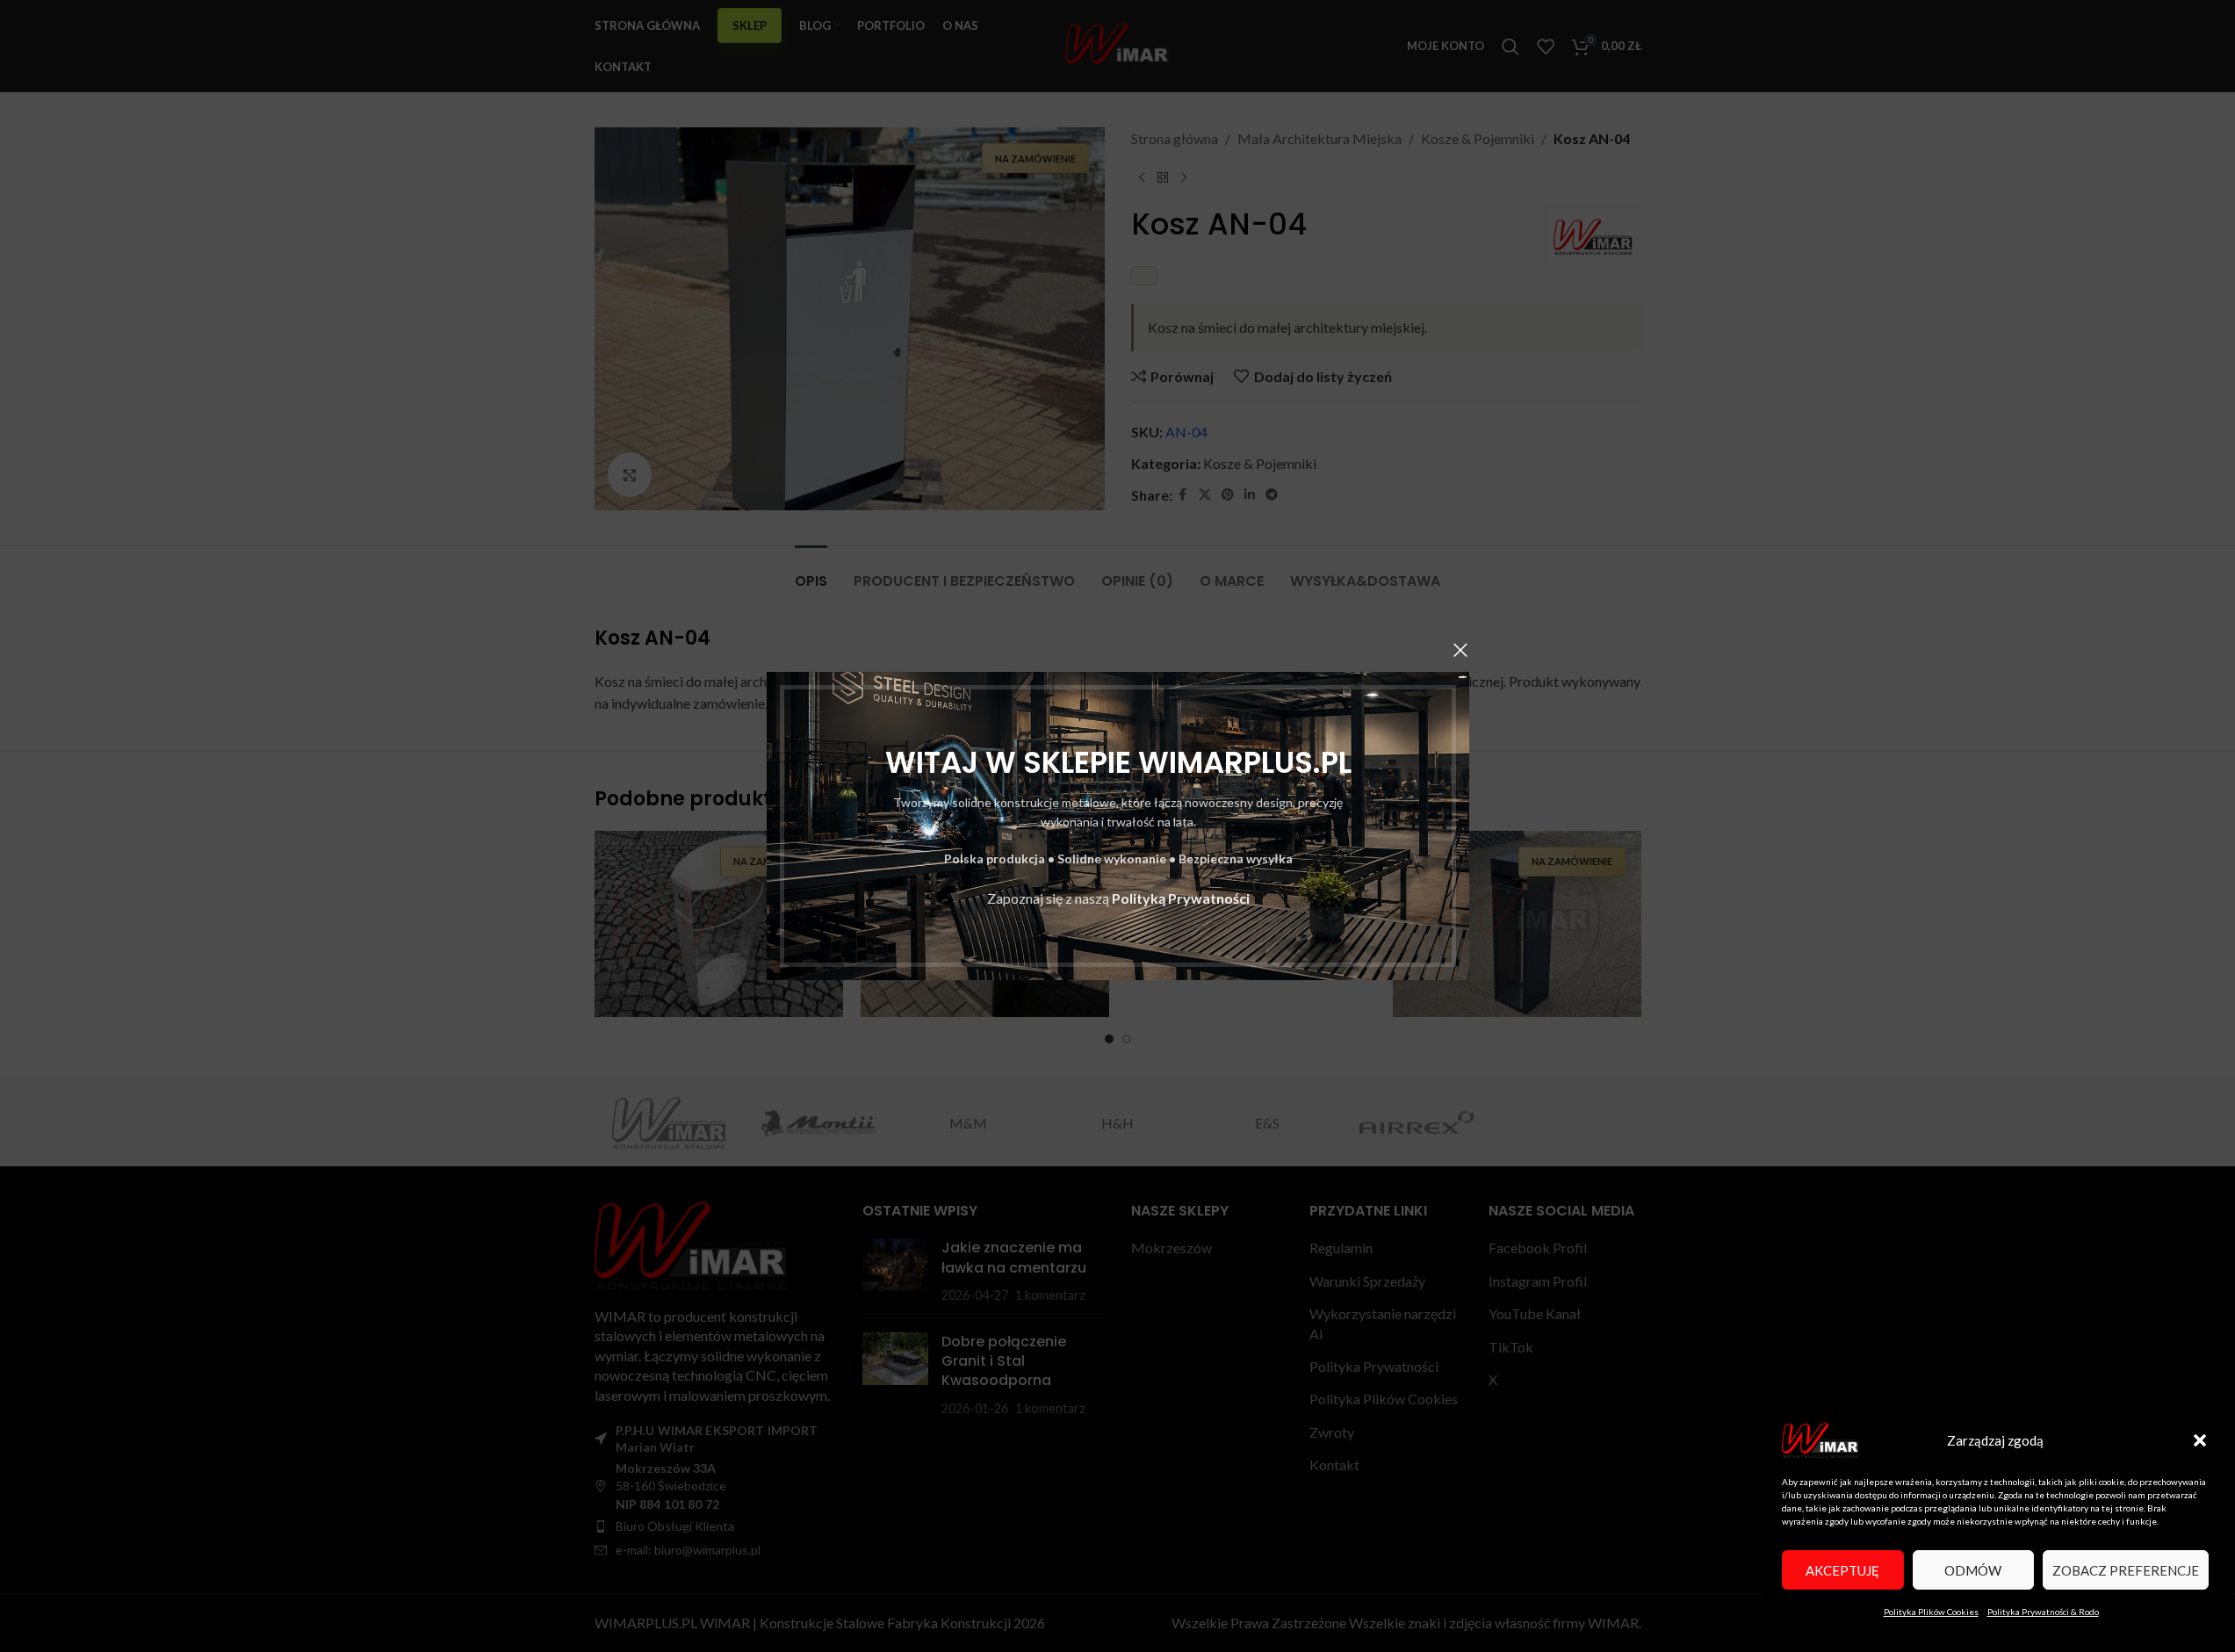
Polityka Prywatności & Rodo (2043, 1612)
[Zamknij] (1460, 650)
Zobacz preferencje (2126, 1570)
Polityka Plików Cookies (1931, 1612)
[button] (2200, 1440)
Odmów (1973, 1570)
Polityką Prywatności (1180, 898)
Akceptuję (1842, 1570)
